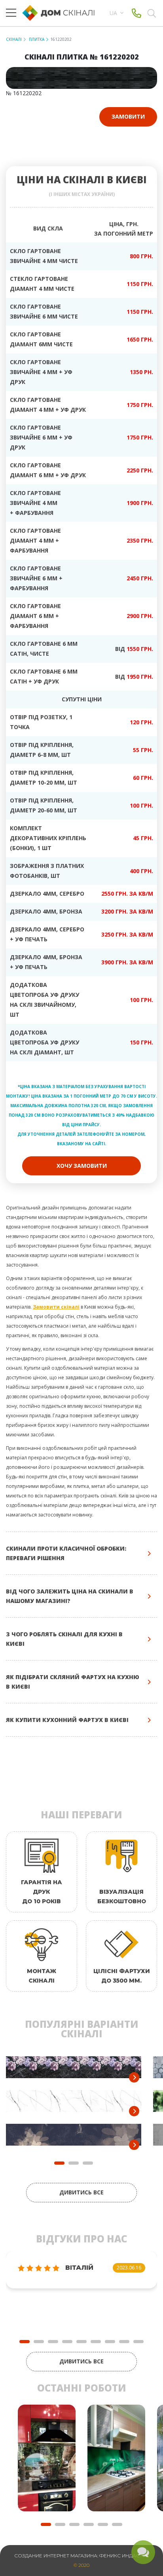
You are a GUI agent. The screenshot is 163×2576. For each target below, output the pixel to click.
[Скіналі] (62, 13)
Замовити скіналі (56, 1307)
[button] (25, 2342)
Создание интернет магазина (56, 2556)
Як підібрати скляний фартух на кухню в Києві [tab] (73, 1682)
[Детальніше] (134, 2077)
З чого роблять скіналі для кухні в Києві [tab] (64, 1639)
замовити (128, 116)
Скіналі (14, 39)
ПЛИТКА (36, 39)
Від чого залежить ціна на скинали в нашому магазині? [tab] (70, 1596)
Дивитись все (81, 2192)
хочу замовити (82, 1166)
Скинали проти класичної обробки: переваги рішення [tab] (66, 1553)
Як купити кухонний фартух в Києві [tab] (67, 1720)
